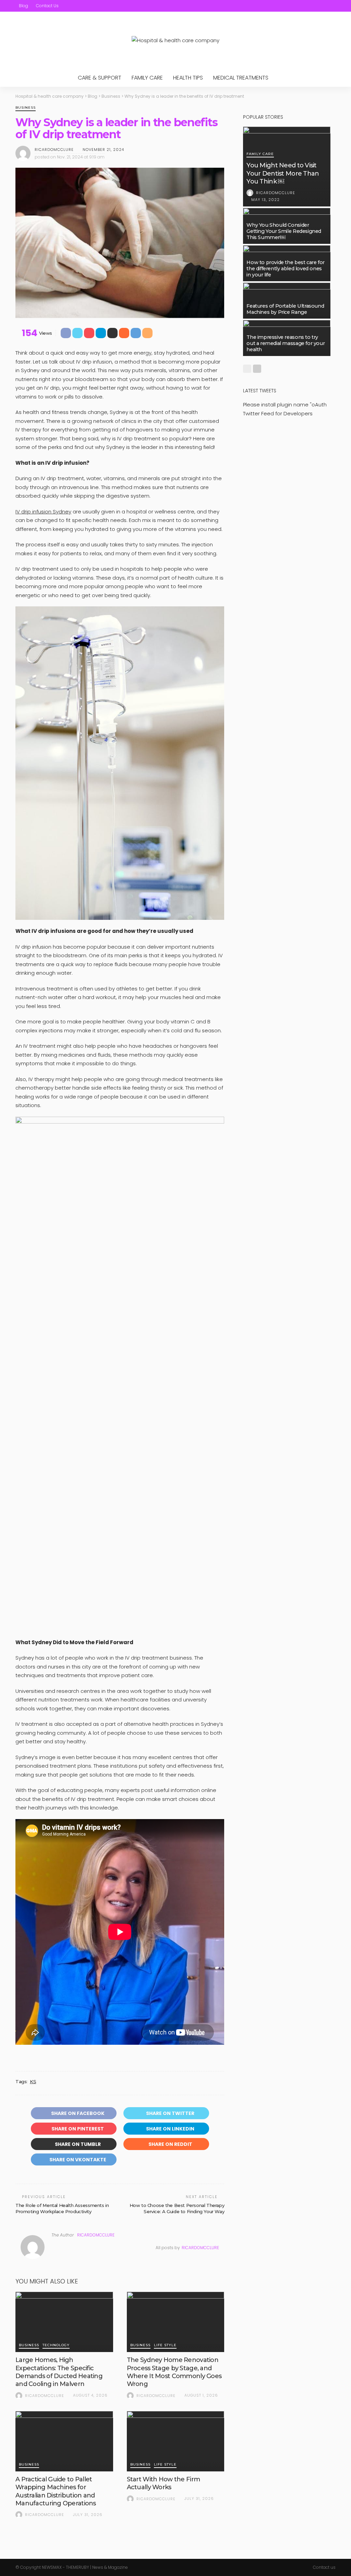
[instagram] (323, 6)
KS (33, 2081)
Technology (56, 2345)
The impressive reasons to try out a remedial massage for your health (286, 343)
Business (26, 108)
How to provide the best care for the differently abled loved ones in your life (286, 269)
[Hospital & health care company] (175, 40)
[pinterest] (314, 6)
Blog (23, 6)
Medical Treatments (241, 78)
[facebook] (296, 6)
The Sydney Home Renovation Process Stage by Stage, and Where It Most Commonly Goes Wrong (174, 2372)
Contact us (47, 6)
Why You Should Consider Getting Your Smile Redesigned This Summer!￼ (284, 231)
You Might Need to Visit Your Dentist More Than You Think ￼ (283, 173)
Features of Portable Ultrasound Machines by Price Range (285, 309)
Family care (147, 78)
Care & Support (100, 78)
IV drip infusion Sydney (43, 512)
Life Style (165, 2345)
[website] (53, 2248)
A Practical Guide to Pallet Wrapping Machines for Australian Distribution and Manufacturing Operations (56, 2491)
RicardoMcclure (54, 150)
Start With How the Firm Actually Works (163, 2483)
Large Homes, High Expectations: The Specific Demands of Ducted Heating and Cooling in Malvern (59, 2372)
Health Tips (188, 78)
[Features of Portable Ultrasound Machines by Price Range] (287, 301)
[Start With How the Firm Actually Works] (176, 2441)
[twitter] (305, 6)
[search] (331, 6)
